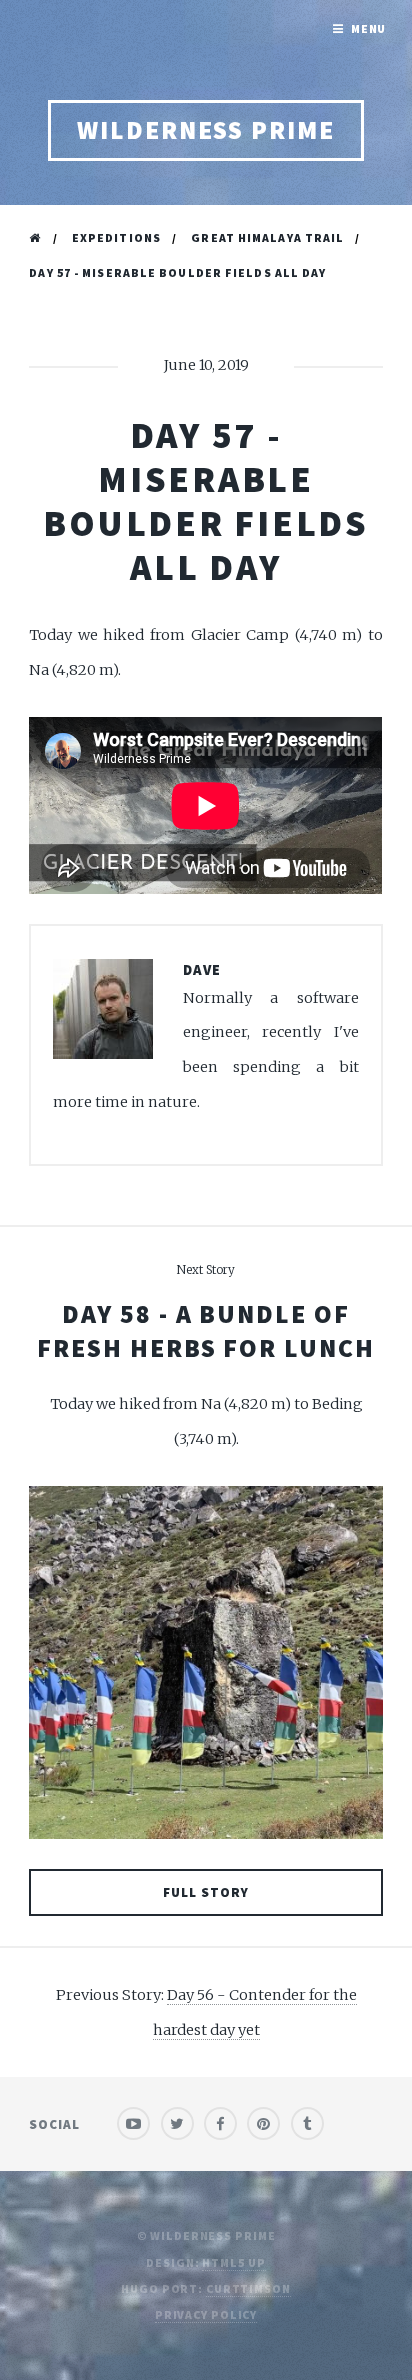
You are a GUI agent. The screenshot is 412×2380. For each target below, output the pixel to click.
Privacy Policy (206, 2314)
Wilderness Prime (206, 130)
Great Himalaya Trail (267, 237)
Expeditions (116, 237)
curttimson (248, 2288)
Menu (369, 28)
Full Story (206, 1892)
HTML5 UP (233, 2262)
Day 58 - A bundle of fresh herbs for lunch (205, 1330)
